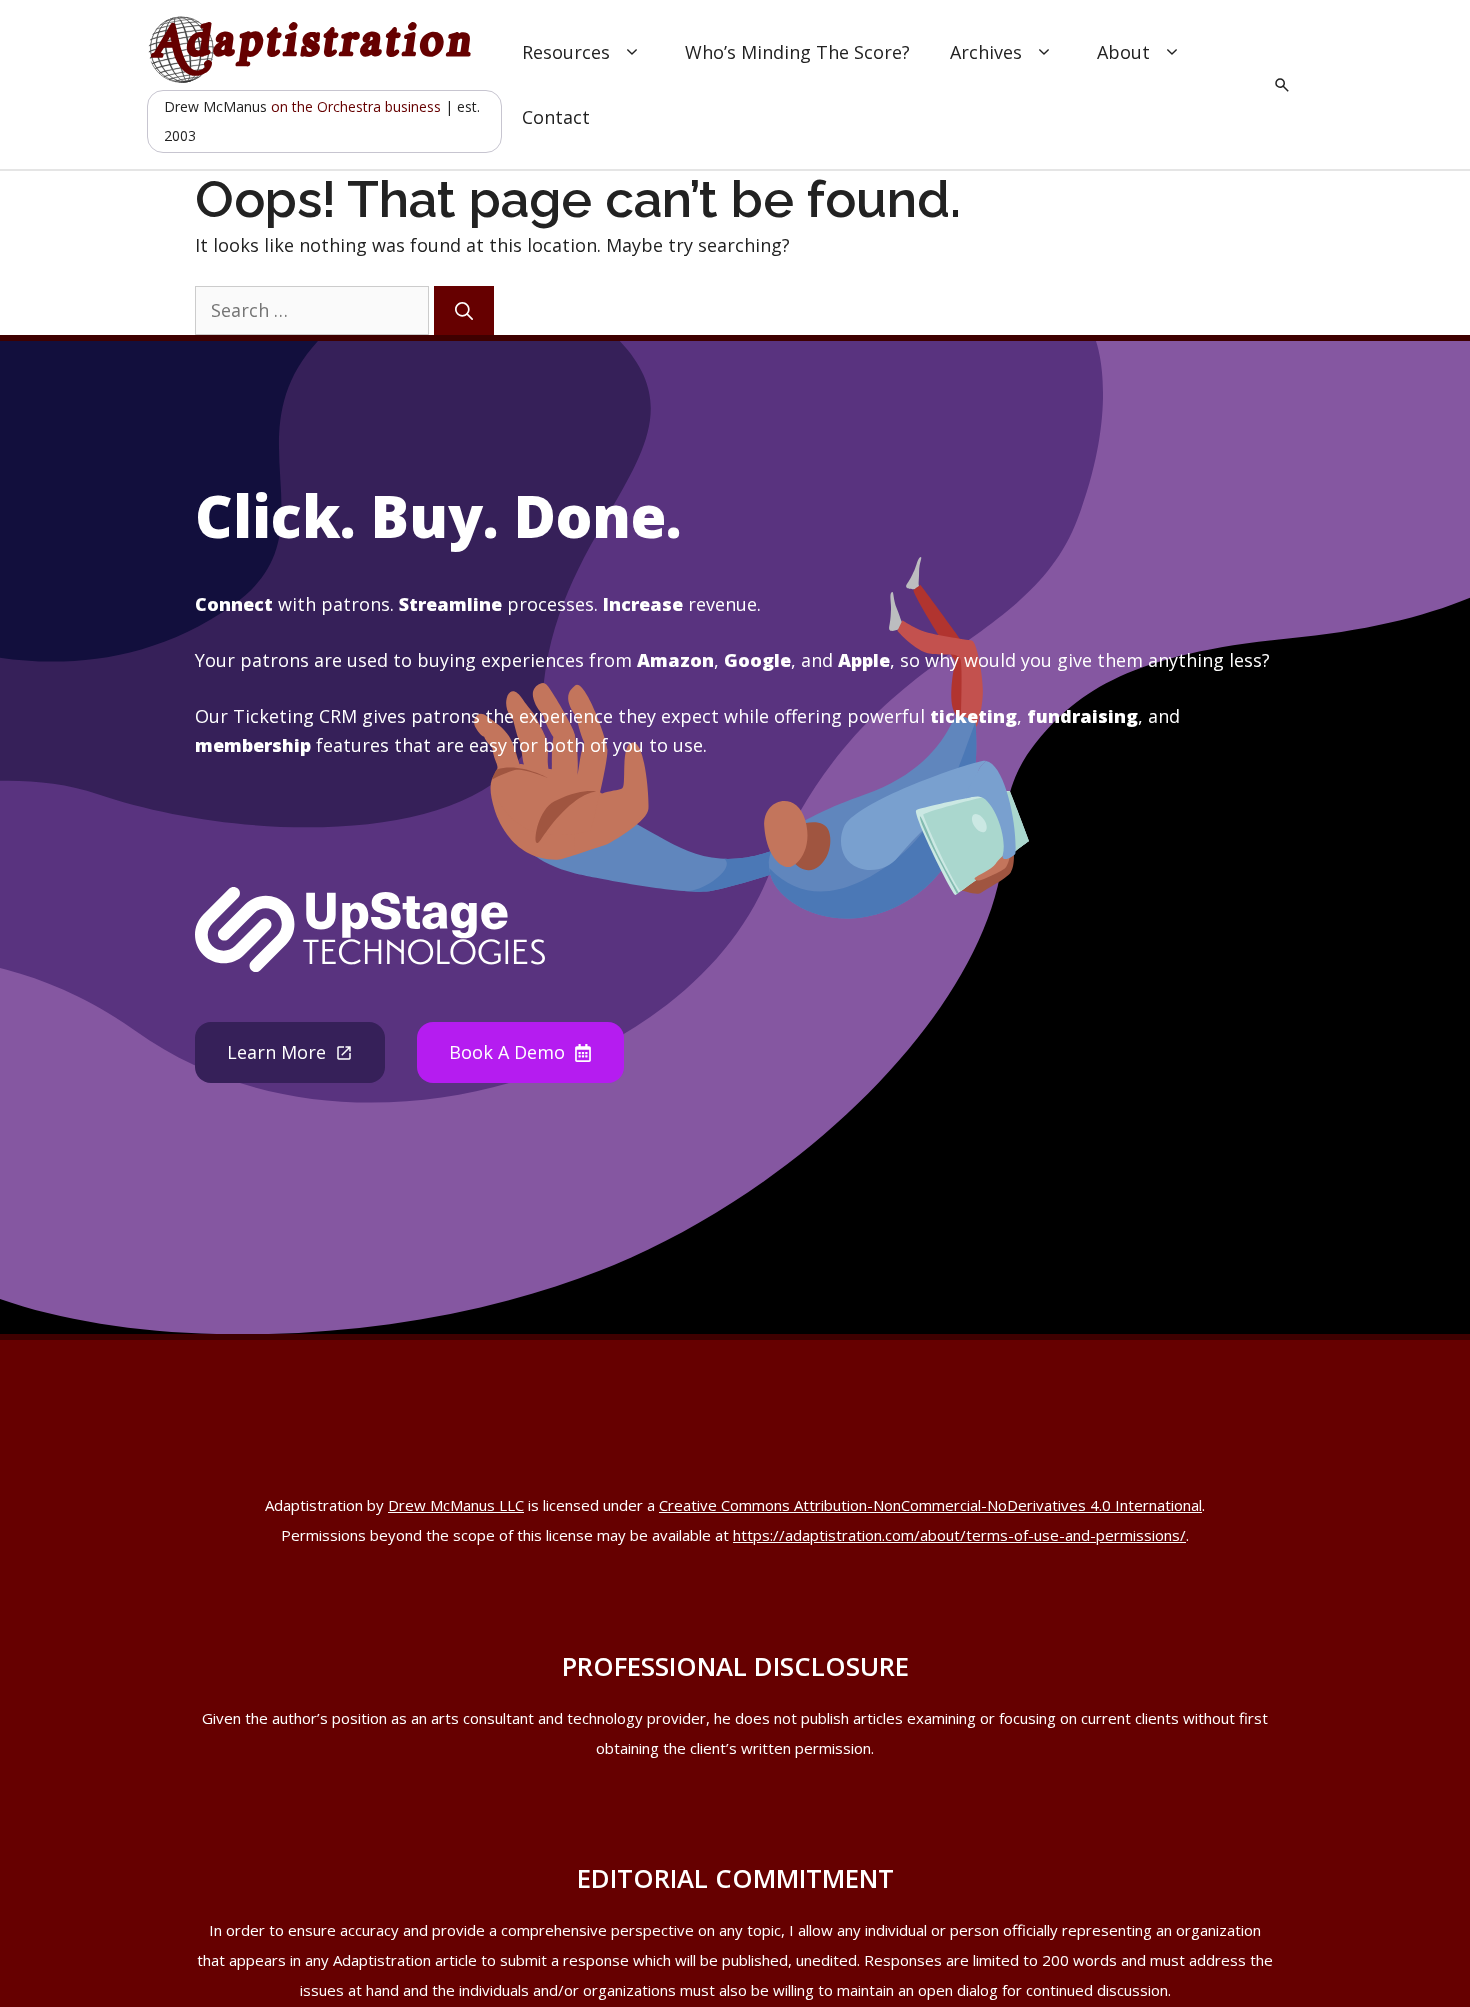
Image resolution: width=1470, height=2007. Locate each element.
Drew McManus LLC (456, 1505)
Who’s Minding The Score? (797, 52)
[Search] (464, 310)
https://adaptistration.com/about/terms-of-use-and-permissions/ (959, 1535)
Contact (556, 117)
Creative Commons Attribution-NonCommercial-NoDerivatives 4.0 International (930, 1505)
